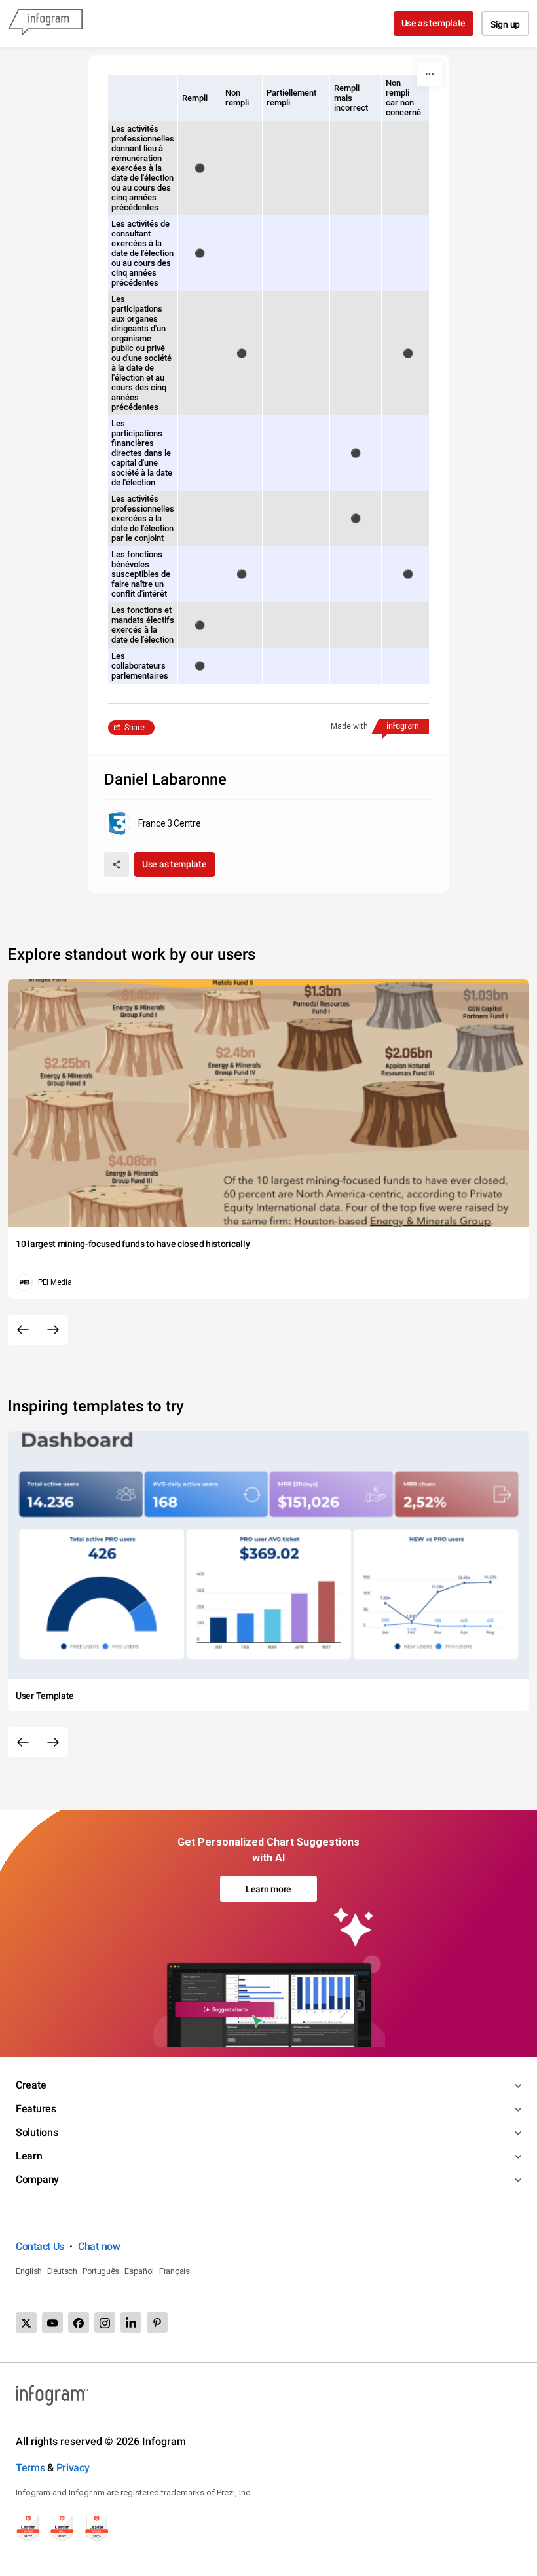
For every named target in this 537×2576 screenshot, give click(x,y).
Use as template (434, 23)
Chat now (99, 2246)
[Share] (117, 865)
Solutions (37, 2132)
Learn (29, 2156)
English (29, 2271)
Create (31, 2085)
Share (135, 728)
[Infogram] (45, 24)
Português (101, 2271)
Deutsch (62, 2271)
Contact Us (40, 2246)
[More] (430, 74)
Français (175, 2271)
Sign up (505, 24)
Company (37, 2179)
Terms (30, 2468)
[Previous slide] (23, 1330)
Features (36, 2109)
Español (139, 2271)
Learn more (268, 1889)
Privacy (73, 2468)
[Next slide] (53, 1330)
